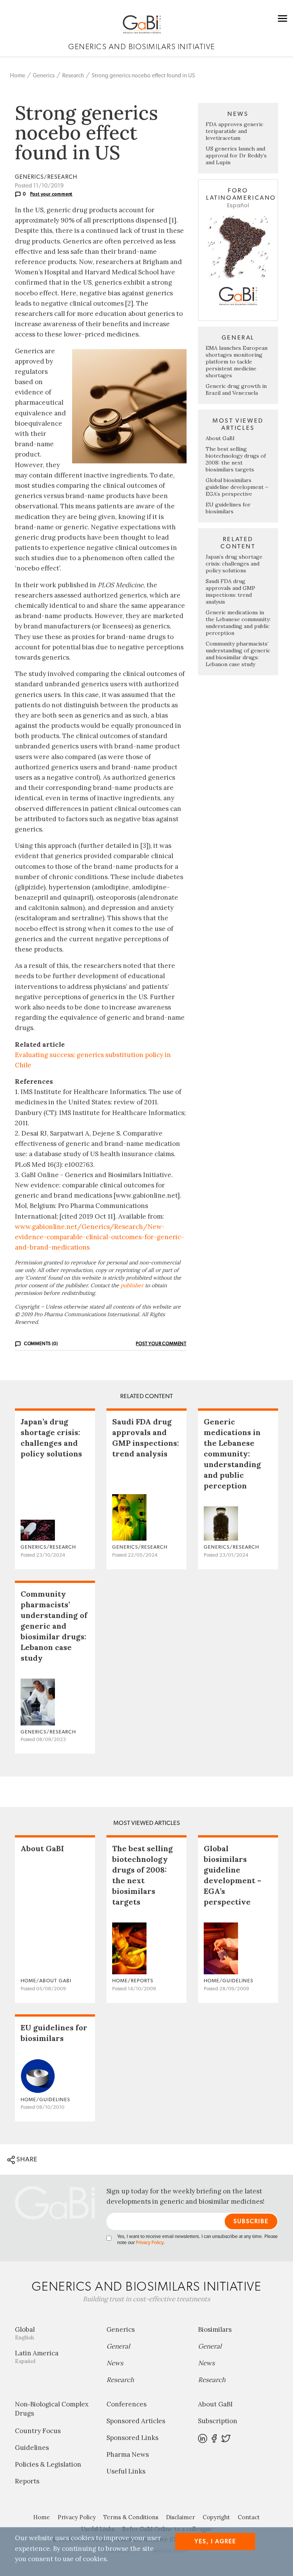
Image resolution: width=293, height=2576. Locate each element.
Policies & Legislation (48, 2464)
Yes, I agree (215, 2542)
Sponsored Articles (136, 2421)
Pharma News (128, 2454)
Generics (44, 76)
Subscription (218, 2421)
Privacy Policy (150, 2243)
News (115, 2363)
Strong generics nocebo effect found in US (143, 76)
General (118, 2346)
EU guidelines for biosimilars (228, 508)
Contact (249, 2517)
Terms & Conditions (131, 2517)
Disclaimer (180, 2517)
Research (73, 76)
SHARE (26, 2159)
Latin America (37, 2357)
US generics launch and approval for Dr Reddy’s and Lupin (236, 155)
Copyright (216, 2517)
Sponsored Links (132, 2438)
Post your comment (52, 194)
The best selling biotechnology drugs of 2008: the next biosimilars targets (236, 459)
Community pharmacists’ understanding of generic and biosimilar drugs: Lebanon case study (238, 654)
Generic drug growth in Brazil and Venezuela (236, 389)
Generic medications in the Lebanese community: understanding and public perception (238, 623)
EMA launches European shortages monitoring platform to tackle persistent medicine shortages (237, 362)
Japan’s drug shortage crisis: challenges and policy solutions (234, 564)
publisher (132, 1285)
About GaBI (220, 438)
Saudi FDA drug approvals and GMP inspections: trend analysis (230, 591)
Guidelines (32, 2448)
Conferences (126, 2404)
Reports (27, 2481)
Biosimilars (215, 2329)
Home (18, 76)
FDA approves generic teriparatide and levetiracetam (234, 131)
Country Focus (38, 2431)
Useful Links (126, 2471)
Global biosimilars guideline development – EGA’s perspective (237, 487)
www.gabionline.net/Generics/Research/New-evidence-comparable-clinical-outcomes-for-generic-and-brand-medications (99, 1237)
